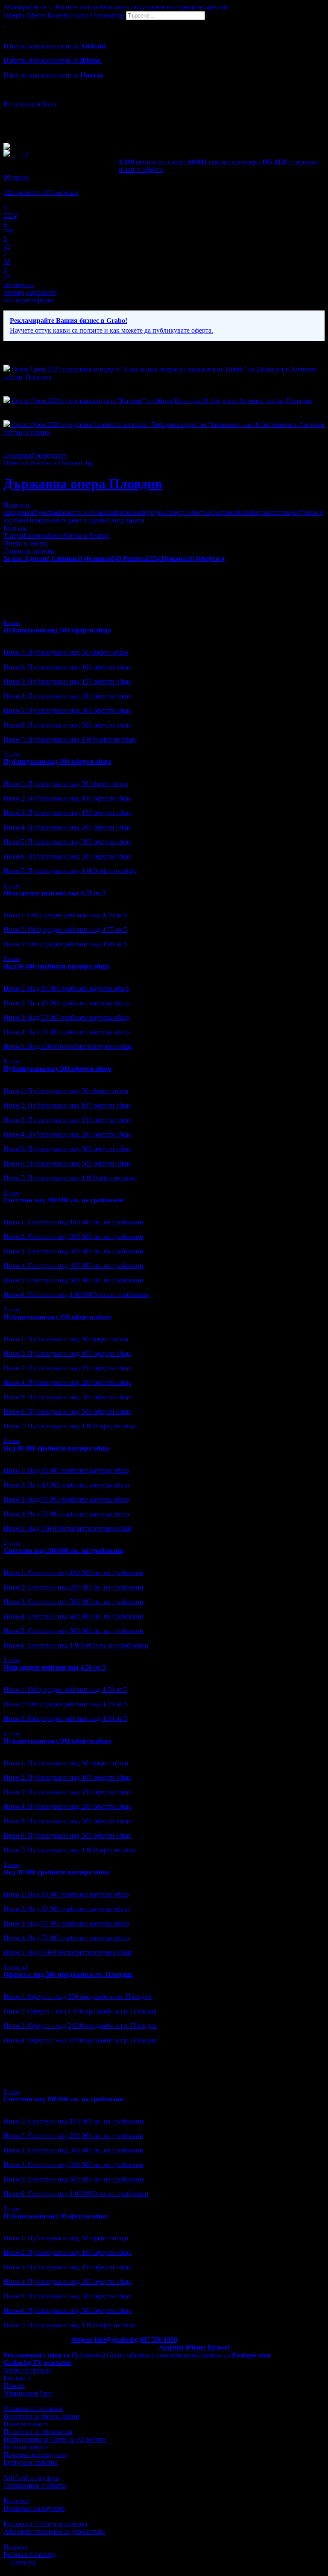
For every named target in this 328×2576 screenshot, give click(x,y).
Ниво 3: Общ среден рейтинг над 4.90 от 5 (65, 944)
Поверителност (26, 2424)
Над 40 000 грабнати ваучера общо (57, 1448)
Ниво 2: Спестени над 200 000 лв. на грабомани (73, 1237)
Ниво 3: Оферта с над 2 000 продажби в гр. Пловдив (80, 2026)
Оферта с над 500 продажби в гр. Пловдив (68, 1974)
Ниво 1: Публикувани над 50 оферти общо (66, 652)
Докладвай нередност (35, 455)
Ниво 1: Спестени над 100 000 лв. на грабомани (73, 1222)
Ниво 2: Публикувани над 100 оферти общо (67, 667)
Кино (56, 535)
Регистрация (22, 104)
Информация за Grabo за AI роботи (55, 2439)
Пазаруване (43, 520)
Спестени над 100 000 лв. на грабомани (63, 2099)
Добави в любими (30, 551)
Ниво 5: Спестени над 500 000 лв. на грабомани (73, 1280)
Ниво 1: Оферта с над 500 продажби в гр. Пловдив (78, 1997)
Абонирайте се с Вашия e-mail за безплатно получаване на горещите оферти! (116, 7)
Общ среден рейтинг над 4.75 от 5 (55, 893)
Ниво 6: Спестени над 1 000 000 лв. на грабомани (76, 1295)
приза (16, 177)
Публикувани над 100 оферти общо (57, 1741)
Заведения (18, 512)
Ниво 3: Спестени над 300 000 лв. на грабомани (73, 1251)
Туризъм (46, 512)
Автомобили (232, 512)
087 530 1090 (158, 2340)
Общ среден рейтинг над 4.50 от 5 (55, 1667)
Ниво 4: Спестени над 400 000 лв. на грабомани (73, 1266)
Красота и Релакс (83, 512)
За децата (74, 520)
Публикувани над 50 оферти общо (56, 2216)
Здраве (97, 520)
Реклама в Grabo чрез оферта (45, 2524)
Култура (154, 512)
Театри (13, 535)
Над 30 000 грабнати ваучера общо (57, 1872)
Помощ (14, 2386)
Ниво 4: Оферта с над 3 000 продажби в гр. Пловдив (80, 2040)
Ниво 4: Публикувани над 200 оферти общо (67, 696)
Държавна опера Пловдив (83, 484)
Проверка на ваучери (34, 2508)
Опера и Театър (86, 535)
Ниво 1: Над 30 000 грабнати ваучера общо (66, 988)
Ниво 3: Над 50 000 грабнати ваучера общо (66, 1017)
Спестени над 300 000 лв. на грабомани (63, 1200)
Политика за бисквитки (38, 2432)
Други (135, 520)
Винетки (16, 2501)
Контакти (17, 2378)
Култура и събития (31, 2462)
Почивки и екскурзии (35, 2455)
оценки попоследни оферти (30, 296)
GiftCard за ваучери (31, 2478)
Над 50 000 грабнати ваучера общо (57, 966)
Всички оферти (26, 2447)
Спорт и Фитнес (189, 512)
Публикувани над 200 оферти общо (57, 1069)
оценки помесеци (19, 289)
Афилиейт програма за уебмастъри (54, 2531)
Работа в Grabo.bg (29, 2554)
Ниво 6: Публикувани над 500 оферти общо (67, 725)
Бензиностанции (275, 512)
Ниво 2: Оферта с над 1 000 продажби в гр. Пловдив (80, 2011)
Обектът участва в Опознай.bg (48, 463)
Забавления (125, 512)
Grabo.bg (23, 2562)
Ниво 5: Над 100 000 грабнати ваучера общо (68, 1046)
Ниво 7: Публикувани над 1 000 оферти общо (70, 739)
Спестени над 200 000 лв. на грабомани (63, 1551)
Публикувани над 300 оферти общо (57, 761)
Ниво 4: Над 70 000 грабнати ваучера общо (66, 1032)
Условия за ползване (33, 2409)
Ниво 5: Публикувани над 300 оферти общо (67, 710)
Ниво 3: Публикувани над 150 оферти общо (67, 681)
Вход (49, 104)
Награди (16, 2547)
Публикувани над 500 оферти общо (57, 630)
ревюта (22, 193)
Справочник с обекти (35, 2485)
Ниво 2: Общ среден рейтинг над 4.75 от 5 (65, 930)
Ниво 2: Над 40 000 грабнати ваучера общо (66, 1003)
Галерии (36, 535)
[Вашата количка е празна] (4, 24)
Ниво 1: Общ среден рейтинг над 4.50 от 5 (65, 915)
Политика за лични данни (41, 2416)
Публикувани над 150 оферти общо (57, 1317)
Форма (82, 2340)
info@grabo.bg (116, 2340)
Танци (117, 520)
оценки (60, 193)
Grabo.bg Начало (28, 2370)
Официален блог (28, 2393)
